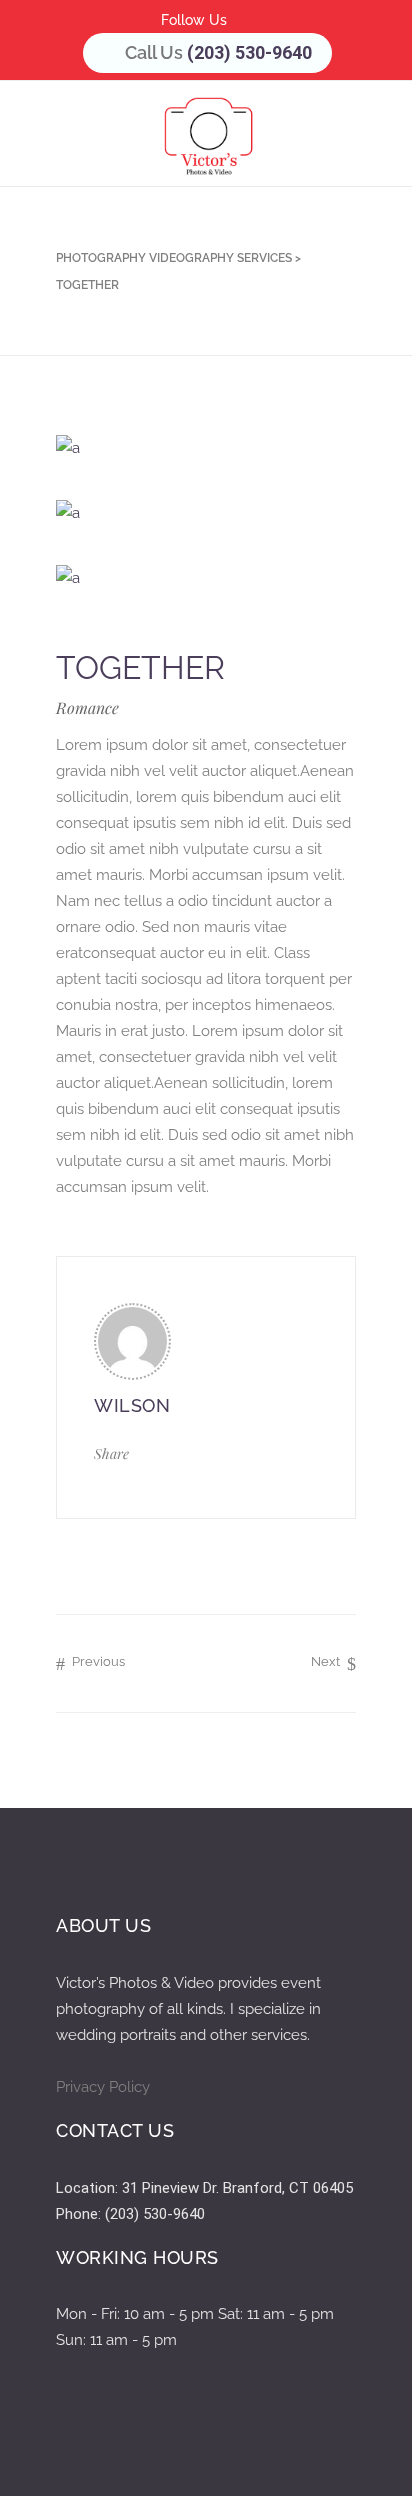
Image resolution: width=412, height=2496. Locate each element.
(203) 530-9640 (249, 52)
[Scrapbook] (206, 577)
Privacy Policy (103, 2087)
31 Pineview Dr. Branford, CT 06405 (237, 2188)
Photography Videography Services (174, 258)
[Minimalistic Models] (206, 512)
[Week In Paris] (206, 447)
